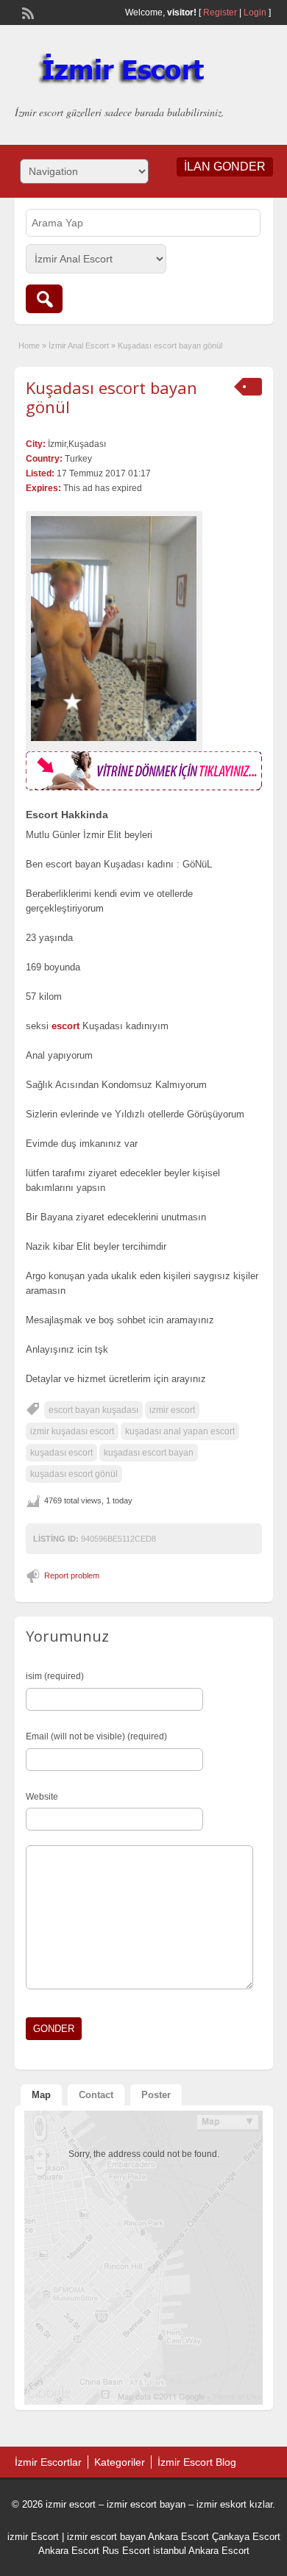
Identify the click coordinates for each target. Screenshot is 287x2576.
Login (255, 12)
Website (42, 1797)
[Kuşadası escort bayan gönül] (114, 629)
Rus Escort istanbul (144, 2551)
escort (65, 1026)
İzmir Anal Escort (79, 346)
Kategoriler (120, 2462)
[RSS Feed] (26, 12)
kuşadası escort (61, 1453)
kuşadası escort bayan (149, 1453)
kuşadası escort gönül (74, 1474)
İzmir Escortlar (48, 2462)
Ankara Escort (178, 2537)
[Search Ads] (44, 299)
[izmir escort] (144, 787)
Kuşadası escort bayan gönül (111, 397)
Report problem (72, 1575)
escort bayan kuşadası (93, 1410)
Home (29, 346)
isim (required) (55, 1676)
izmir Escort (33, 2537)
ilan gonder (225, 167)
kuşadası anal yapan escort (180, 1431)
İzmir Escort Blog (197, 2462)
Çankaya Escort (246, 2537)
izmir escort (172, 1410)
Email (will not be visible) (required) (96, 1736)
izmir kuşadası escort (72, 1431)
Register (220, 12)
